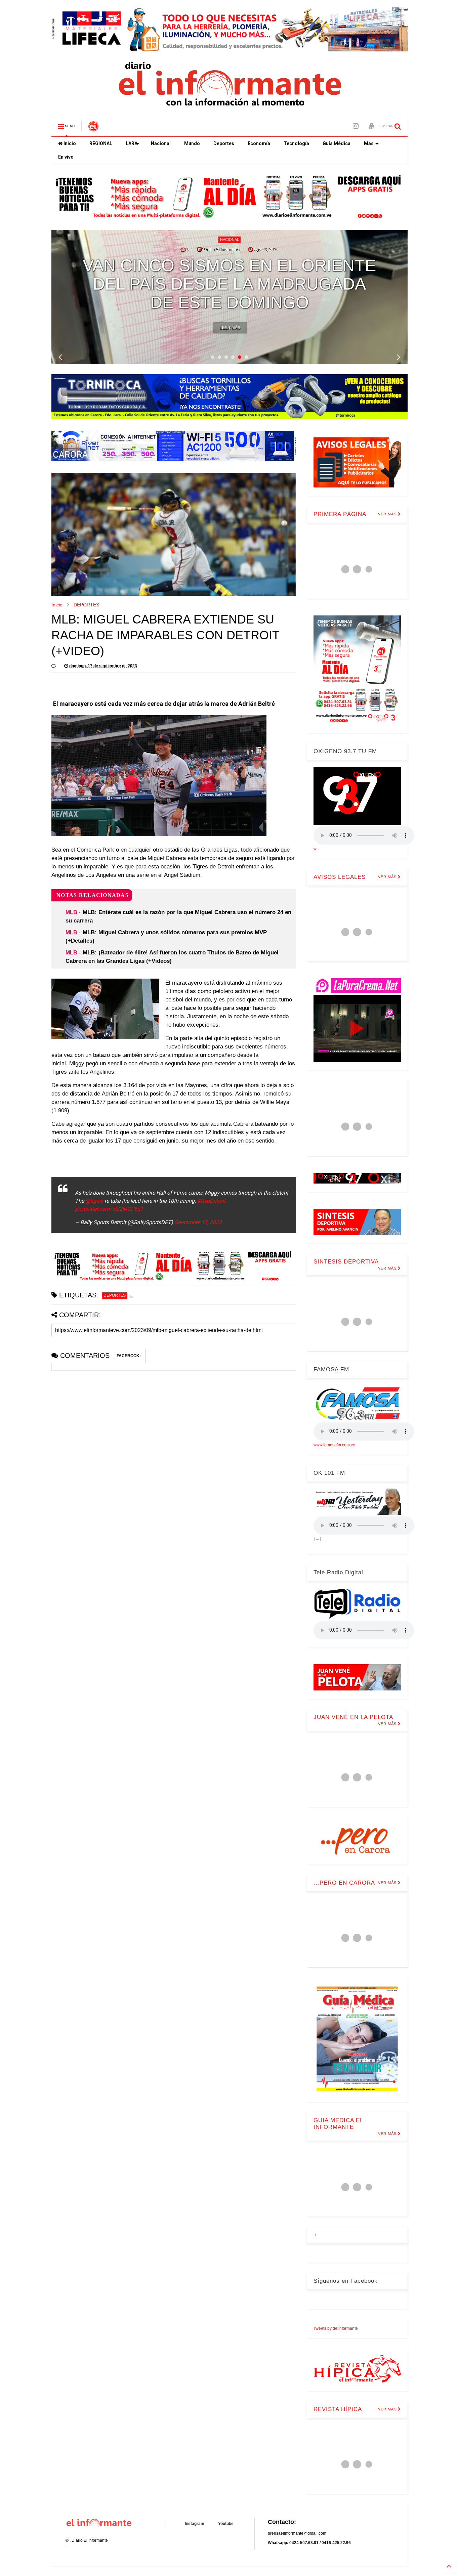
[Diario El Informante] (93, 128)
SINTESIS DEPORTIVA (346, 1262)
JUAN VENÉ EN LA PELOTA (353, 1717)
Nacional (161, 143)
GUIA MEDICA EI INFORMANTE (338, 2124)
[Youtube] (371, 126)
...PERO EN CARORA (344, 1883)
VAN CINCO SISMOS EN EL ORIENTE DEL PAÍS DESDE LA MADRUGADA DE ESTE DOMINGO (229, 284)
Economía (259, 143)
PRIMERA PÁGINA (340, 514)
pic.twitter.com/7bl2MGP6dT (109, 1209)
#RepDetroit (211, 1201)
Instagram (195, 2524)
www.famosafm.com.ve (334, 1445)
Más (369, 143)
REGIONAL (101, 143)
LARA (132, 143)
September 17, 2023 (198, 1222)
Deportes (224, 143)
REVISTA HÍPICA (338, 2409)
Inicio (69, 143)
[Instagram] (356, 126)
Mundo (192, 143)
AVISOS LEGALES (340, 877)
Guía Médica (337, 143)
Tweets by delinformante (336, 2328)
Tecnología (296, 143)
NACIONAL (229, 240)
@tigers (94, 1201)
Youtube (226, 2524)
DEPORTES (86, 605)
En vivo (66, 157)
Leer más (230, 328)
